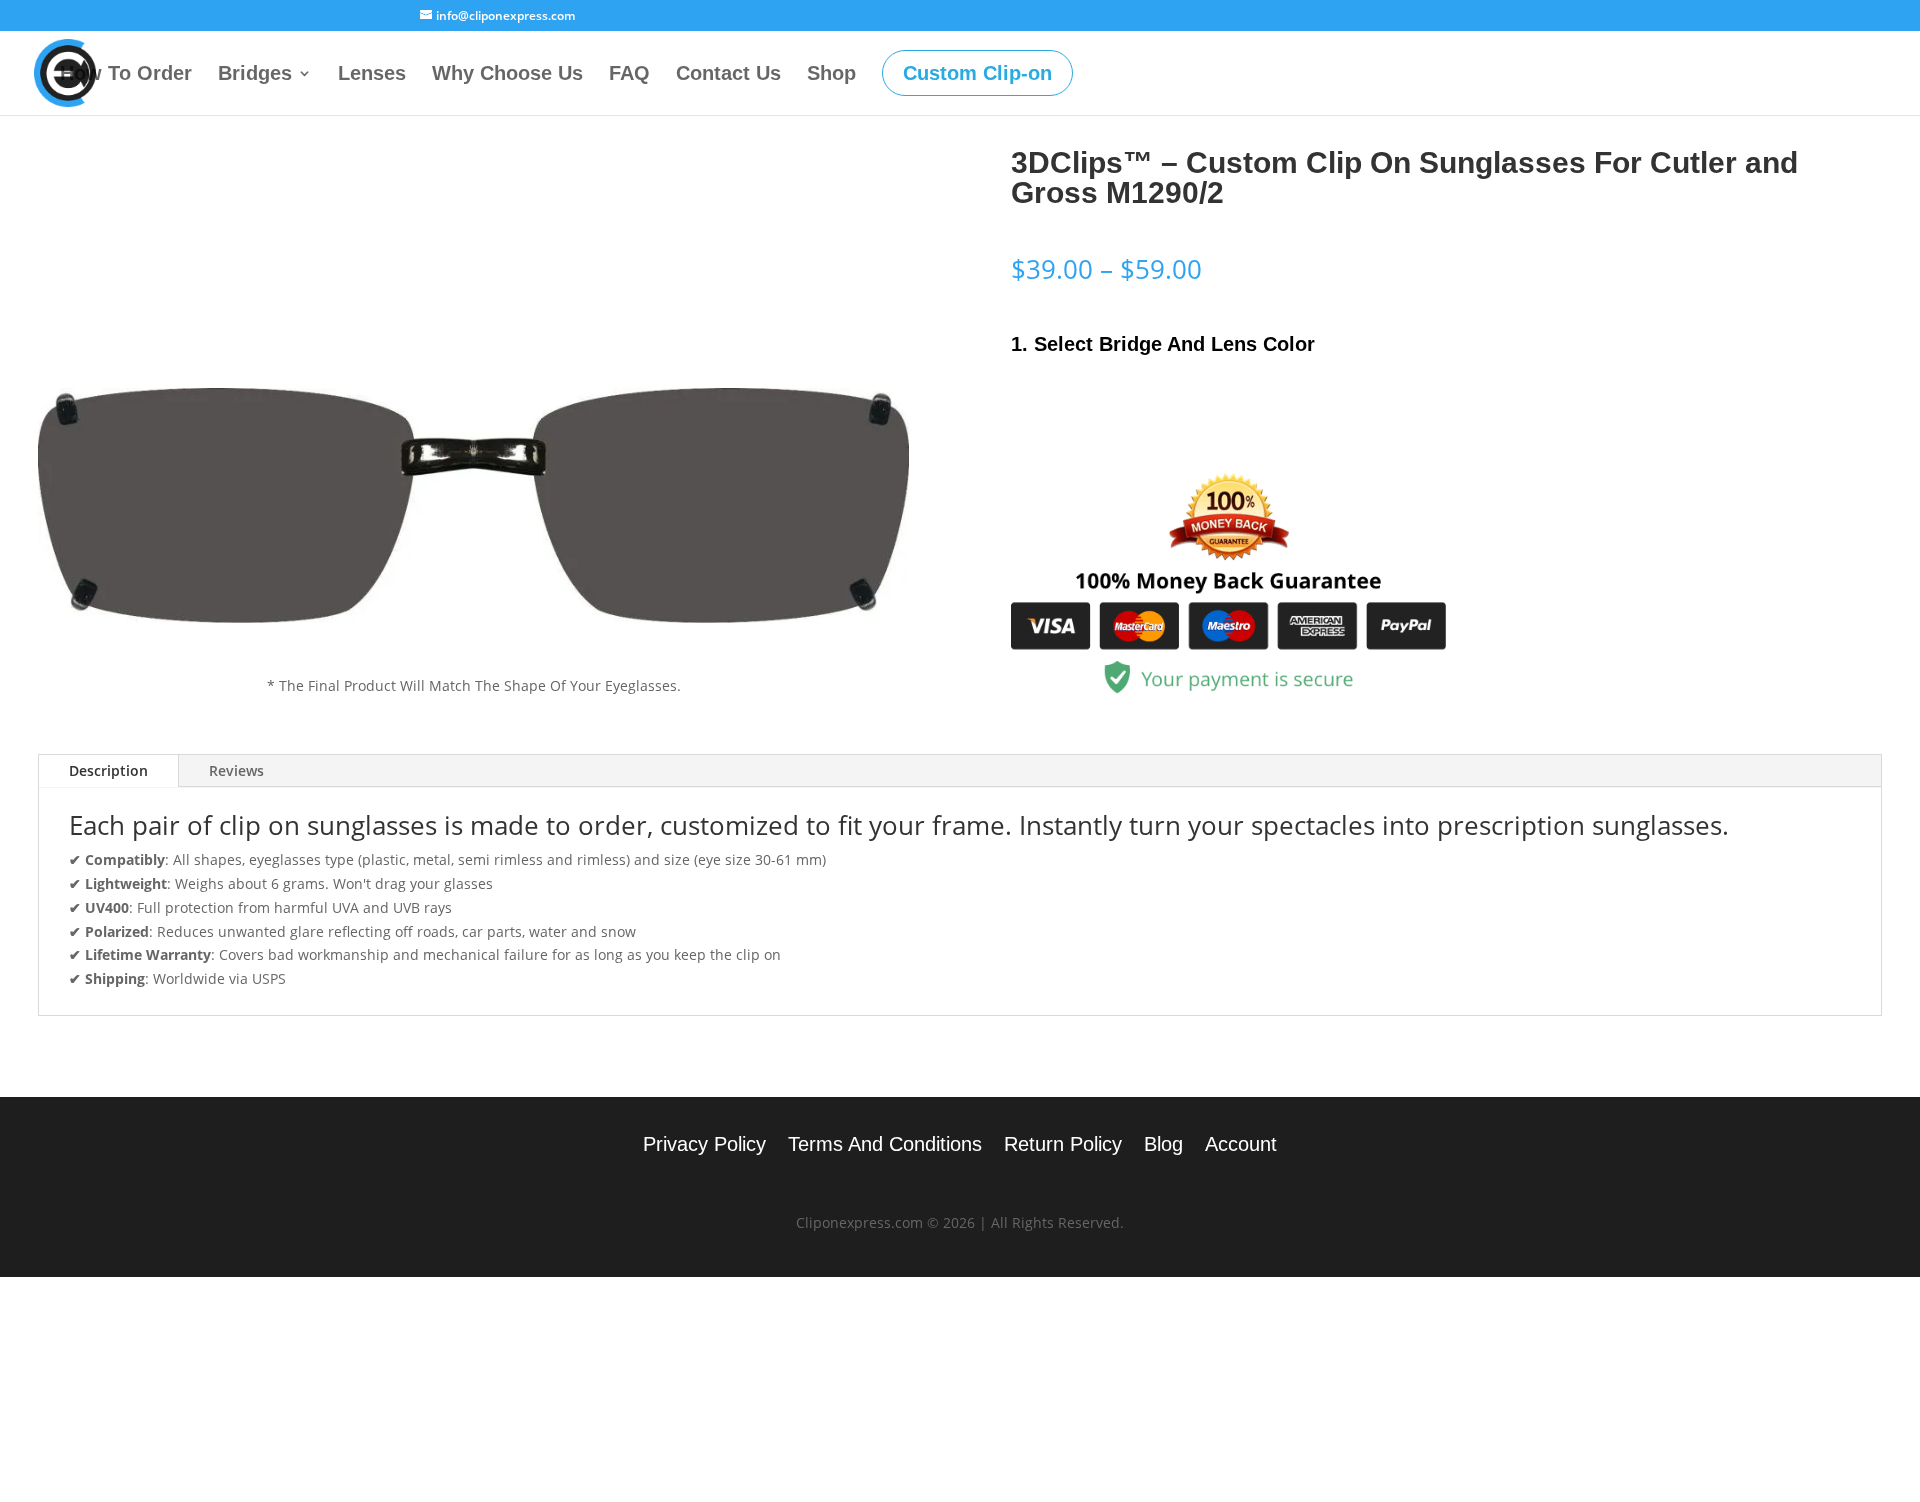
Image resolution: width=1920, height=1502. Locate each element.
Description (108, 770)
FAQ (629, 75)
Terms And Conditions (885, 1146)
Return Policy (1063, 1146)
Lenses (372, 75)
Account (1241, 1146)
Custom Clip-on (977, 73)
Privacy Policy (704, 1146)
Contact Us (728, 75)
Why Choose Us (507, 75)
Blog (1163, 1146)
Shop (831, 75)
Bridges (255, 75)
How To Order (126, 75)
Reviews (236, 770)
